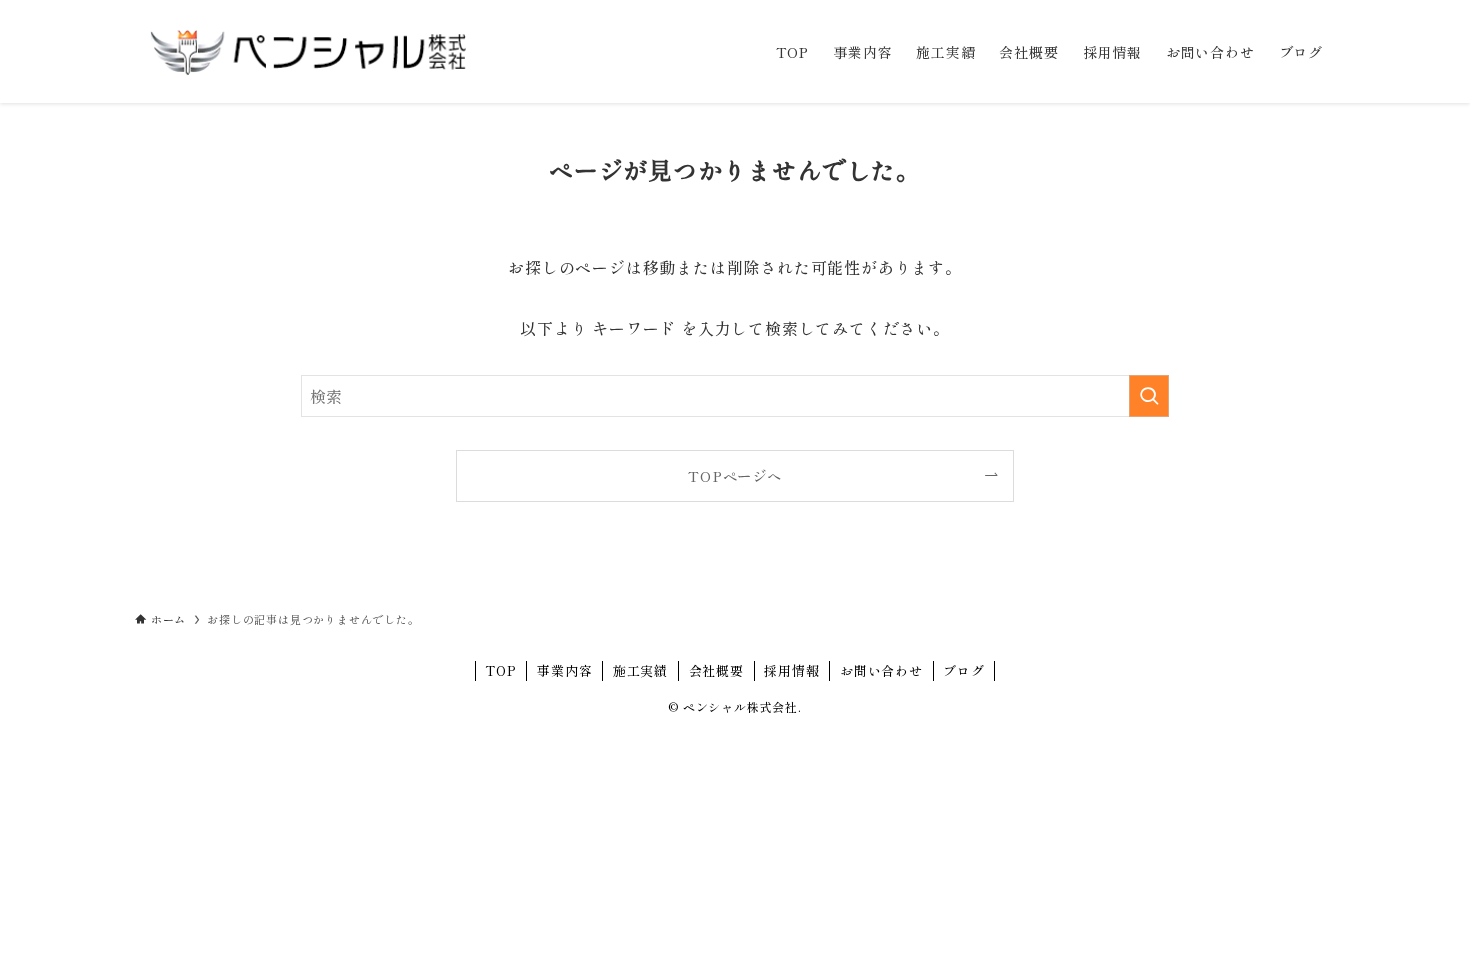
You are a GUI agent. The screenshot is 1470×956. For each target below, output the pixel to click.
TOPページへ (735, 475)
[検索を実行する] (1149, 396)
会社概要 (716, 670)
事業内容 (564, 670)
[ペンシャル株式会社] (307, 51)
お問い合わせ (881, 670)
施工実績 (640, 670)
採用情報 (791, 670)
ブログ (963, 670)
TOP (500, 670)
